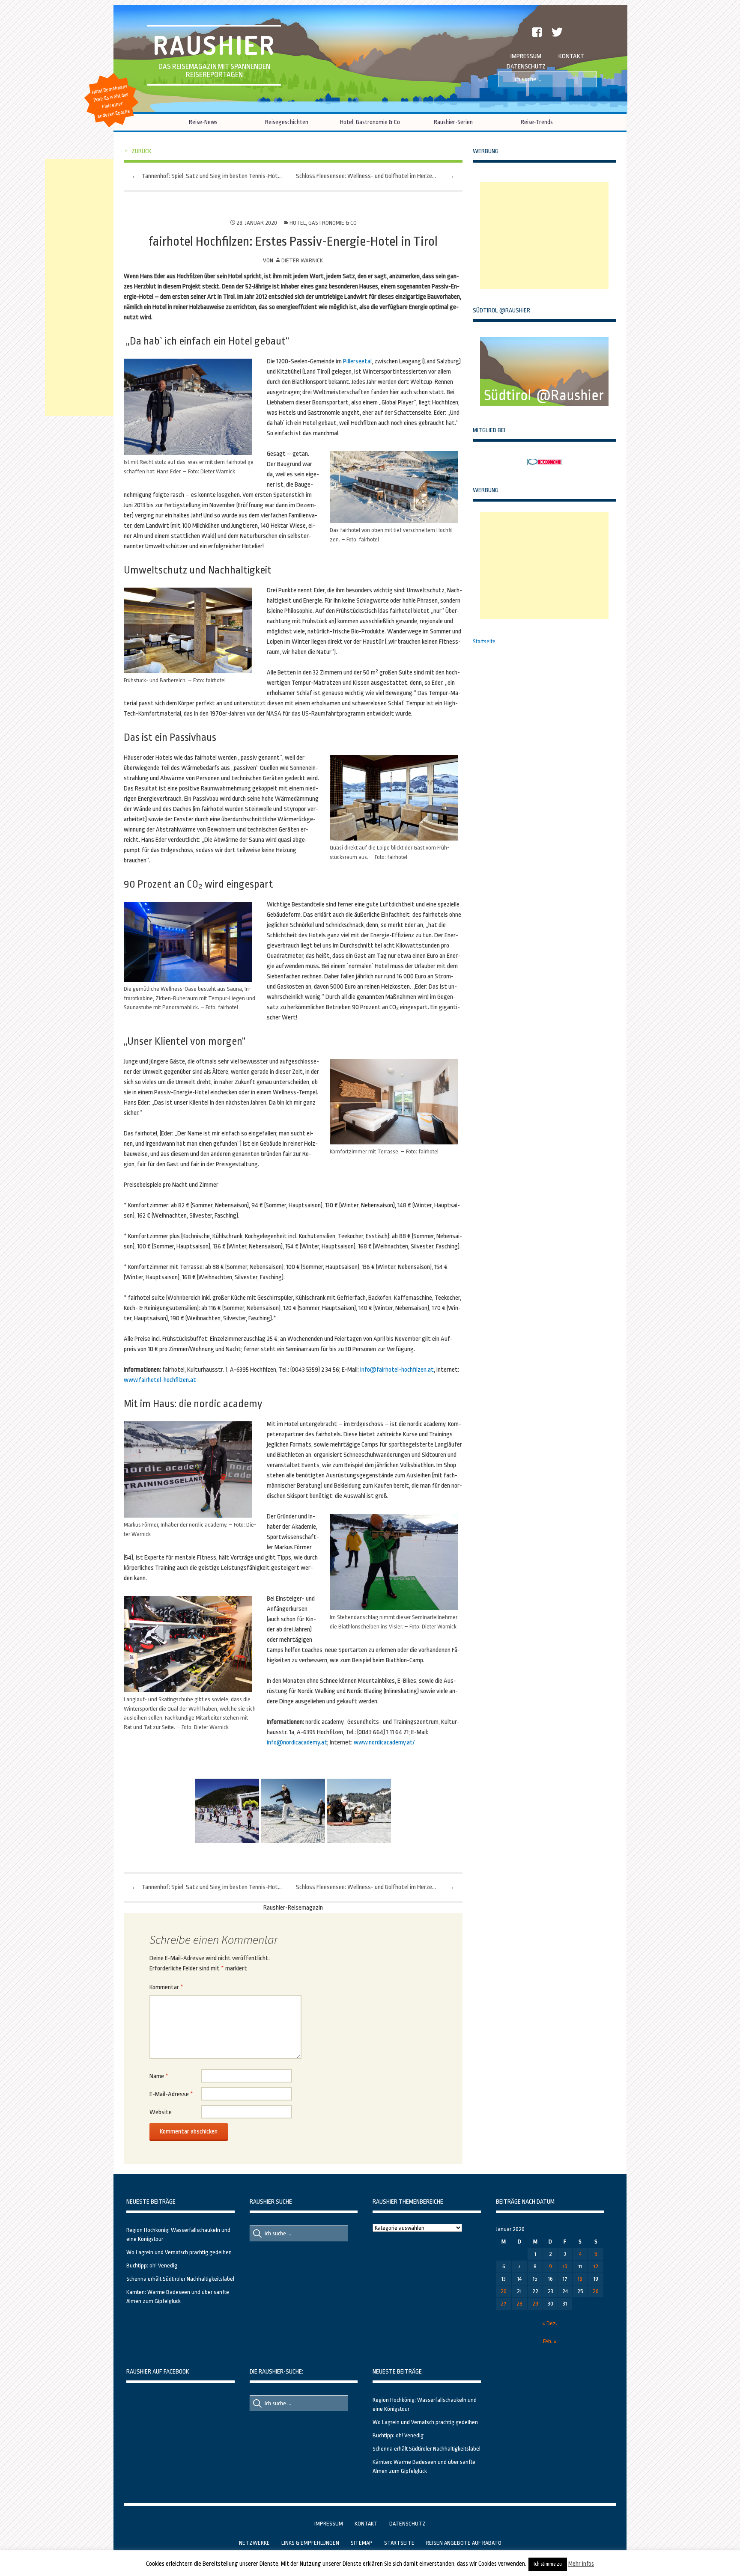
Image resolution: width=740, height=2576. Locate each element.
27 (504, 2304)
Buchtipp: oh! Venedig (152, 2266)
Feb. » (550, 2341)
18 (580, 2279)
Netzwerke (254, 2543)
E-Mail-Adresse (171, 2094)
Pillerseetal (357, 361)
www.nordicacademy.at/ (384, 1743)
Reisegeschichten (287, 122)
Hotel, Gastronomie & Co (370, 122)
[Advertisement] (544, 235)
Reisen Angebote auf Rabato (464, 2543)
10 (565, 2266)
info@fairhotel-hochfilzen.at (397, 1370)
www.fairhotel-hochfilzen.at (160, 1380)
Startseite (484, 641)
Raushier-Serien (453, 122)
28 (519, 2304)
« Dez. (550, 2323)
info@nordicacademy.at (297, 1743)
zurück (142, 151)
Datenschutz (526, 67)
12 (596, 2266)
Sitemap (362, 2543)
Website (161, 2112)
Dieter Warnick (302, 260)
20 (504, 2291)
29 (535, 2304)
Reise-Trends (537, 122)
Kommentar (166, 1987)
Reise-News (203, 122)
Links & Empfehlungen (310, 2543)
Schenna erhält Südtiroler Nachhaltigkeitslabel (180, 2279)
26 (596, 2291)
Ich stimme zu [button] (548, 2564)
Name (159, 2076)
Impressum (526, 56)
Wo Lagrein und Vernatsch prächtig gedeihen (179, 2252)
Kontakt (571, 56)
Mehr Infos (581, 2564)
